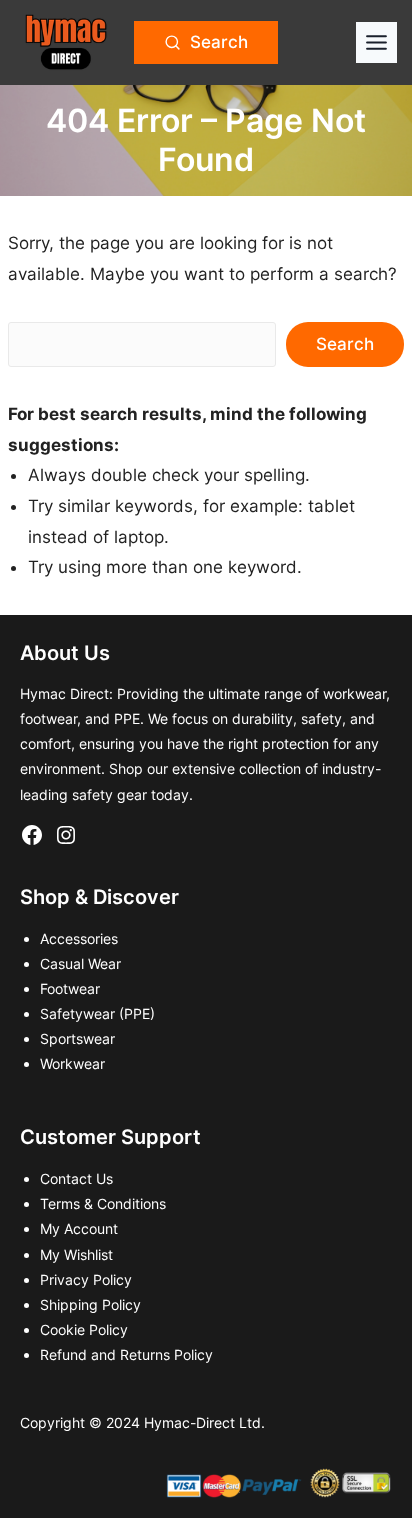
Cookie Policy (84, 1329)
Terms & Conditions (103, 1203)
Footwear (70, 988)
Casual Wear (80, 963)
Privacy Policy (86, 1279)
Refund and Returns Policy (126, 1354)
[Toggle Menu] (376, 42)
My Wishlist (76, 1254)
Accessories (79, 938)
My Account (79, 1228)
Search (345, 344)
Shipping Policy (90, 1304)
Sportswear (77, 1038)
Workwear (72, 1063)
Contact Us (76, 1178)
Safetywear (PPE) (97, 1013)
